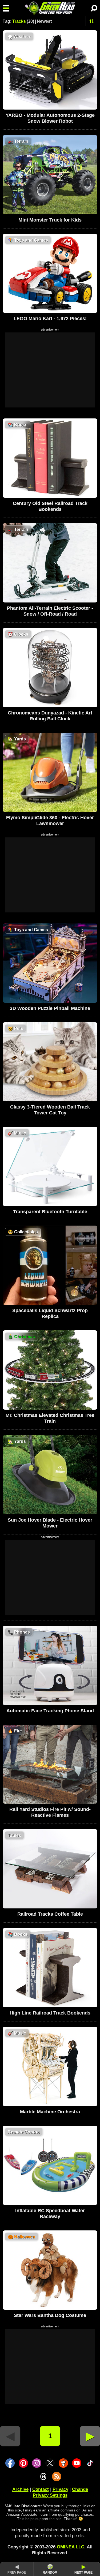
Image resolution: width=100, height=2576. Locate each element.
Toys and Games (28, 240)
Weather (19, 37)
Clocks (18, 634)
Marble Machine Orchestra (50, 2112)
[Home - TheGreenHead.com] (50, 8)
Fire (15, 1731)
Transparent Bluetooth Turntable (50, 1212)
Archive (20, 2489)
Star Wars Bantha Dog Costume (50, 2315)
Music (17, 1133)
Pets (15, 1029)
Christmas (21, 1337)
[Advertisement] (50, 370)
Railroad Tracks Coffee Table (50, 1914)
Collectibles (23, 1232)
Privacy (60, 2489)
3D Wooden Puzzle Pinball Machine (50, 1008)
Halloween (21, 2237)
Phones (19, 1632)
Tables (14, 1835)
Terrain (18, 141)
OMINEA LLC (71, 2547)
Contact (41, 2489)
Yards (17, 739)
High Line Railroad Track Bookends (50, 2013)
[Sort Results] (92, 21)
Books (18, 425)
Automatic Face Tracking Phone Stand (50, 1711)
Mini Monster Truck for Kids (50, 220)
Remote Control (24, 2132)
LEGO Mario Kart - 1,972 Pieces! (50, 319)
